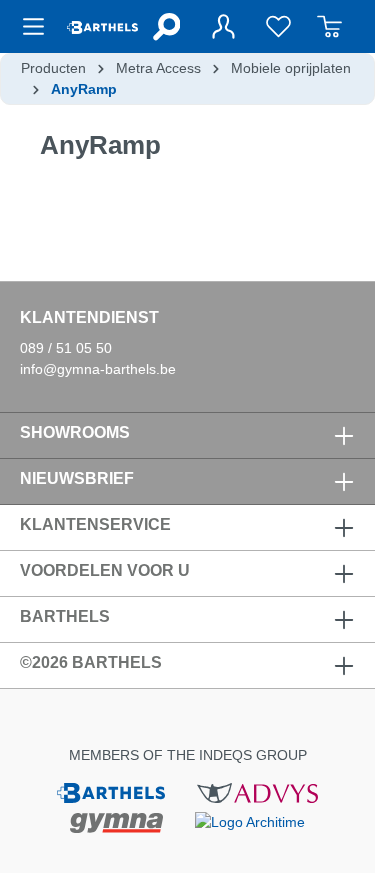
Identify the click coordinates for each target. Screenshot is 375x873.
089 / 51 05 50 (66, 348)
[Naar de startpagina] (102, 26)
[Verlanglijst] (278, 26)
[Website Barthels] (111, 792)
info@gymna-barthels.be (98, 369)
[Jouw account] (223, 26)
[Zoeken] (165, 26)
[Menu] (39, 26)
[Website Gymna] (117, 822)
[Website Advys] (257, 792)
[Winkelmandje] (329, 26)
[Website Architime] (250, 821)
